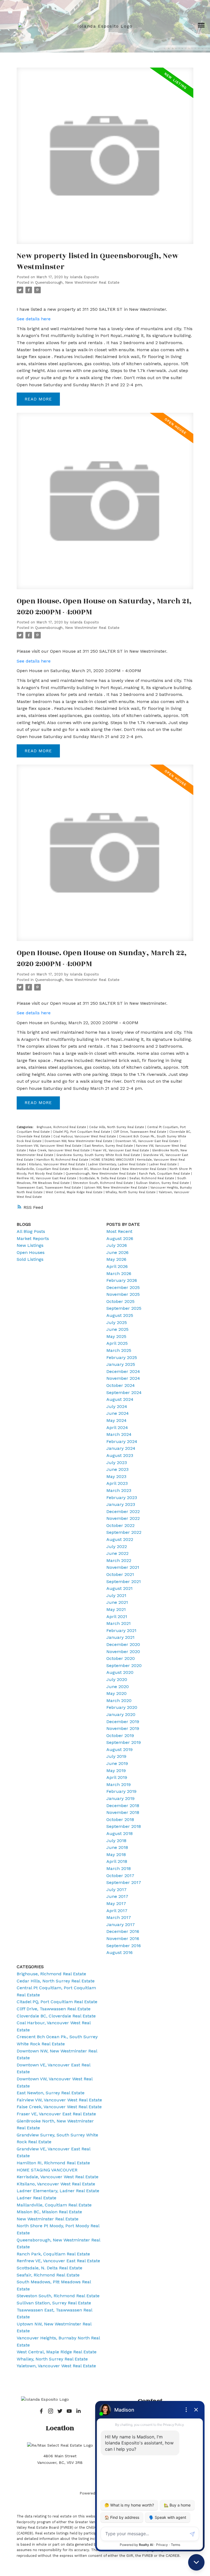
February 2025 (122, 1357)
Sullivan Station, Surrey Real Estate (163, 1183)
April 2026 (117, 1266)
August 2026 (120, 1238)
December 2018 (123, 1806)
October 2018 (120, 1820)
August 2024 (120, 1399)
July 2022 (117, 1547)
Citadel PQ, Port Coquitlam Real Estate (82, 1132)
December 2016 (123, 1931)
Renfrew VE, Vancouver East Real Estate (47, 1178)
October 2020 (121, 1658)
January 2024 (121, 1448)
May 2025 (116, 1336)
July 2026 (117, 1245)
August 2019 (119, 1749)
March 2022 (119, 1560)
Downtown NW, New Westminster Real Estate (79, 1141)
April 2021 (117, 1617)
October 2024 (121, 1385)
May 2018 (116, 1855)
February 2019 (121, 1791)
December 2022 (123, 1511)
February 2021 (121, 1630)
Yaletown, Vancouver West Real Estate (56, 2366)
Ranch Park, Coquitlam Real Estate (165, 1174)
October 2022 (120, 1525)
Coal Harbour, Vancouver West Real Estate (85, 1136)
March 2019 (119, 1784)
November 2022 (123, 1518)
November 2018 (123, 1812)
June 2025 (117, 1329)
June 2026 (117, 1252)
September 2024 (124, 1392)
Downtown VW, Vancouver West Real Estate (50, 1146)
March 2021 (119, 1623)
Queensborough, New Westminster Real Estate (77, 282)
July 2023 (117, 1463)
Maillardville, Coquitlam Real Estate (43, 1169)
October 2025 (120, 1301)
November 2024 (123, 1378)
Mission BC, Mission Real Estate (96, 1169)
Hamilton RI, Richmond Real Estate (63, 1160)
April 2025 (117, 1343)
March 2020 (119, 1701)
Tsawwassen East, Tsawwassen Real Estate (49, 1188)
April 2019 (117, 1777)
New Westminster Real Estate (145, 1169)
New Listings (30, 1245)
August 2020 (120, 1672)
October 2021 (120, 1574)
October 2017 (120, 1876)
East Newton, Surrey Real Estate (109, 1146)
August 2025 (120, 1315)
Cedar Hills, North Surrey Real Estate (117, 1127)
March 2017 (119, 1917)
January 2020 (121, 1714)
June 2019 (117, 1763)
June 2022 (117, 1553)
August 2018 (119, 1833)
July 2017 (116, 1890)
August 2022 (120, 1539)
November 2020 (123, 1652)
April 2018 (117, 1861)
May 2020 (116, 1693)
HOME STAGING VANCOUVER (113, 1160)
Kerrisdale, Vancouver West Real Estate (58, 2177)
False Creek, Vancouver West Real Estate (60, 1150)
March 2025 (119, 1350)
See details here (34, 319)
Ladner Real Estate (163, 1164)
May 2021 (116, 1609)
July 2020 (117, 1679)
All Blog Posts (31, 1231)
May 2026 (116, 1259)
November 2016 (123, 1938)
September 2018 (124, 1826)
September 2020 (124, 1665)
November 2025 (123, 1294)
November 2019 (123, 1728)
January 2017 (121, 1925)
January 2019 (120, 1798)
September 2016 (124, 1946)
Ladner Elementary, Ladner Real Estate (117, 1164)
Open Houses (31, 1252)
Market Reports (33, 1238)
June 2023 (117, 1469)
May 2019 (116, 1771)
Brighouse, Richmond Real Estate (62, 1127)
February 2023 (122, 1498)
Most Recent (119, 1231)
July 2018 (116, 1841)
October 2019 (120, 1736)
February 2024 (122, 1441)
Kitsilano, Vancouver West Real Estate (58, 1164)
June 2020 (118, 1687)
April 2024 (117, 1428)
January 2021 (120, 1637)
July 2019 (116, 1756)
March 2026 (119, 1274)
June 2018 (117, 1847)
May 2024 (116, 1420)
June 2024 (118, 1413)
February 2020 (122, 1707)
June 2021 (117, 1602)
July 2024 (117, 1406)
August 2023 (120, 1455)
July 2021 (116, 1595)
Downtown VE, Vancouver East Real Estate (148, 1141)
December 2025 (123, 1287)
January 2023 (121, 1504)
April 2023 (117, 1483)
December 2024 (123, 1371)
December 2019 (123, 1722)
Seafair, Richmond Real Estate (152, 1178)
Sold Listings (30, 1259)
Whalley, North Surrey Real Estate (131, 1192)
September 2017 (124, 1882)
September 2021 (124, 1582)
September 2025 (124, 1308)
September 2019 (124, 1742)
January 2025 (121, 1364)
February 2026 (122, 1280)
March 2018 (119, 1868)
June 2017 (117, 1896)
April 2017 (117, 1911)
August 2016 (119, 1952)
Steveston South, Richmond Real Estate (103, 1183)
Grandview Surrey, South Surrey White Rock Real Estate (99, 1155)
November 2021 (123, 1567)
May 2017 (116, 1903)
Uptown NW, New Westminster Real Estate (116, 1188)
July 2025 (117, 1322)
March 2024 (119, 1434)
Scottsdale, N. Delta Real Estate (103, 1178)
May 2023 (116, 1476)
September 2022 (124, 1532)
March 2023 (119, 1490)
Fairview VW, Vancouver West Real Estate (59, 2100)
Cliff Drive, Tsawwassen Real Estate (140, 1132)
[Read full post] (105, 159)
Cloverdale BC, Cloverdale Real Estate (56, 2016)
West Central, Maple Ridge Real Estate (75, 1192)
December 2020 (123, 1644)
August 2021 (119, 1588)
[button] (41, 2411)
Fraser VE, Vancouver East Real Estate (121, 1150)
